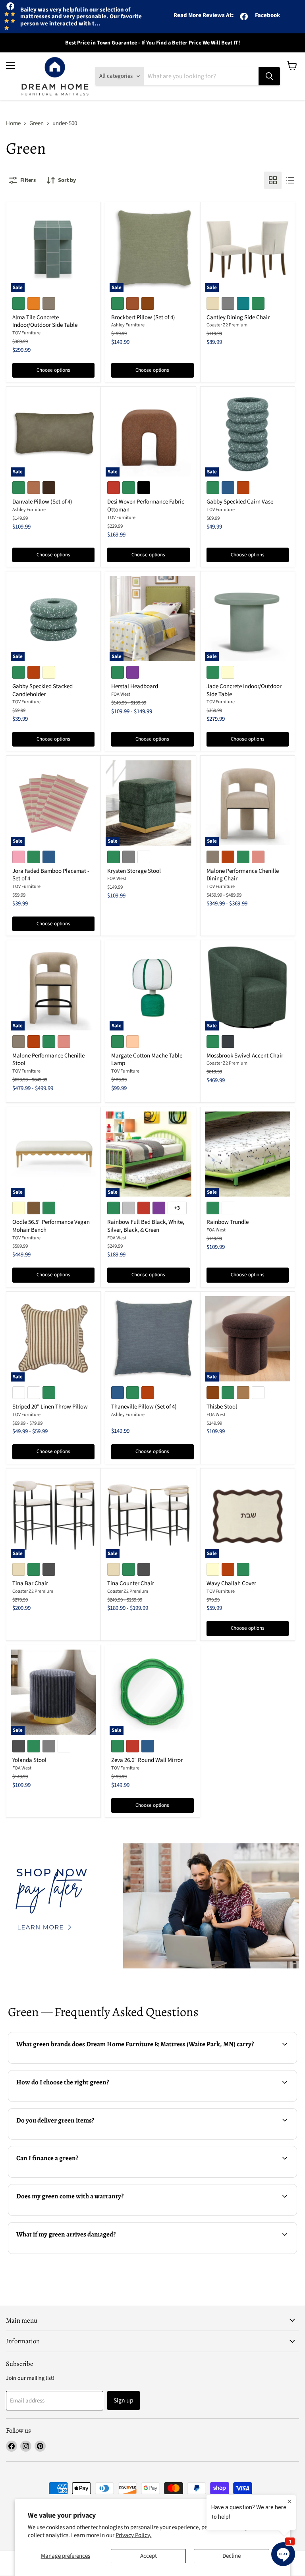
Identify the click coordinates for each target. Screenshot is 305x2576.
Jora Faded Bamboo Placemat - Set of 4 (51, 875)
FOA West (121, 694)
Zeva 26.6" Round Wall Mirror (147, 1760)
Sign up (124, 2400)
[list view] (290, 180)
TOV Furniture (26, 333)
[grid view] (273, 180)
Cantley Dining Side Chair (238, 317)
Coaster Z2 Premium (227, 325)
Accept (149, 2556)
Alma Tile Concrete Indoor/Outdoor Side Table (45, 321)
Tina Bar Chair (30, 1583)
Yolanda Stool (29, 1760)
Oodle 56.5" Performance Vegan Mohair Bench (51, 1226)
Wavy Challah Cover (231, 1583)
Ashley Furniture (128, 325)
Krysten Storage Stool (134, 871)
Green (37, 123)
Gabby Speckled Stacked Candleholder (42, 690)
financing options (70, 2176)
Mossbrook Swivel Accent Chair (245, 1056)
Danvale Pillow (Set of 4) (42, 502)
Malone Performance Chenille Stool (48, 1060)
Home (13, 123)
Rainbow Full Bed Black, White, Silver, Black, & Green (146, 1226)
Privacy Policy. (133, 2535)
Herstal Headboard (135, 686)
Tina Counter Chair (131, 1583)
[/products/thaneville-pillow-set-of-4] (152, 1339)
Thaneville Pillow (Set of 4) (144, 1407)
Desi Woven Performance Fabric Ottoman (146, 506)
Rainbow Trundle (228, 1222)
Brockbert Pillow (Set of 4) (143, 317)
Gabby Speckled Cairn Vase (240, 502)
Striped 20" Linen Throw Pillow (50, 1407)
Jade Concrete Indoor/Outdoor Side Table (244, 690)
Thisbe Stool (222, 1407)
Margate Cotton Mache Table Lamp (147, 1060)
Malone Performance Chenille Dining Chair (243, 875)
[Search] (269, 76)
